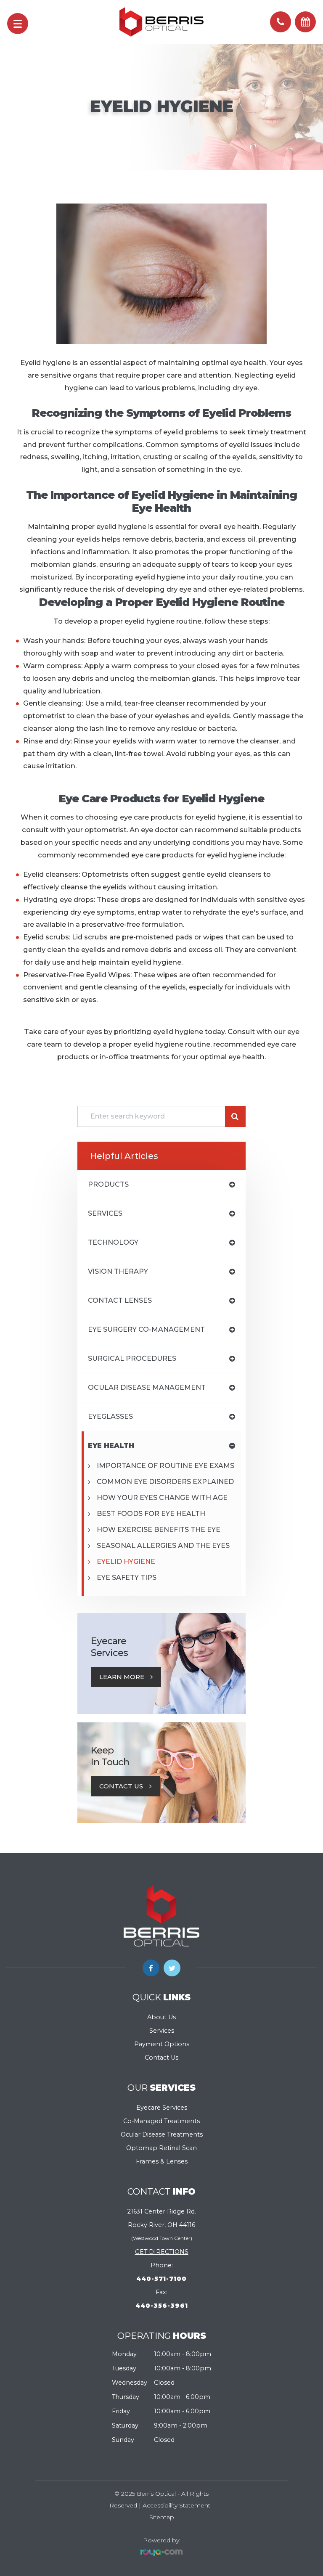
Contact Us (121, 1786)
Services (162, 2031)
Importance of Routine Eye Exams (165, 1466)
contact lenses (120, 1300)
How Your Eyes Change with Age (162, 1498)
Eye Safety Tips (127, 1578)
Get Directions (162, 2252)
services (105, 1213)
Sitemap (162, 2517)
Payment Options (162, 2044)
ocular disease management (147, 1387)
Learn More (122, 1677)
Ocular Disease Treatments (162, 2134)
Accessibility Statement (176, 2505)
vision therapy (118, 1271)
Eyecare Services (162, 2108)
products (108, 1184)
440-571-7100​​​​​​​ (161, 2279)
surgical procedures (132, 1358)
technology (113, 1242)
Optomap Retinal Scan (161, 2148)
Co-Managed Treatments (161, 2121)
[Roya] (161, 2552)
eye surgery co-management (146, 1329)
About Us (161, 2017)
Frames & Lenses (162, 2161)
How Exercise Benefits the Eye (159, 1530)
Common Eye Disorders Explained (165, 1482)
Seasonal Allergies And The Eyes (163, 1546)
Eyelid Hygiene (126, 1562)
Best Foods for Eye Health (151, 1514)
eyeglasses (110, 1416)
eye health (111, 1445)
